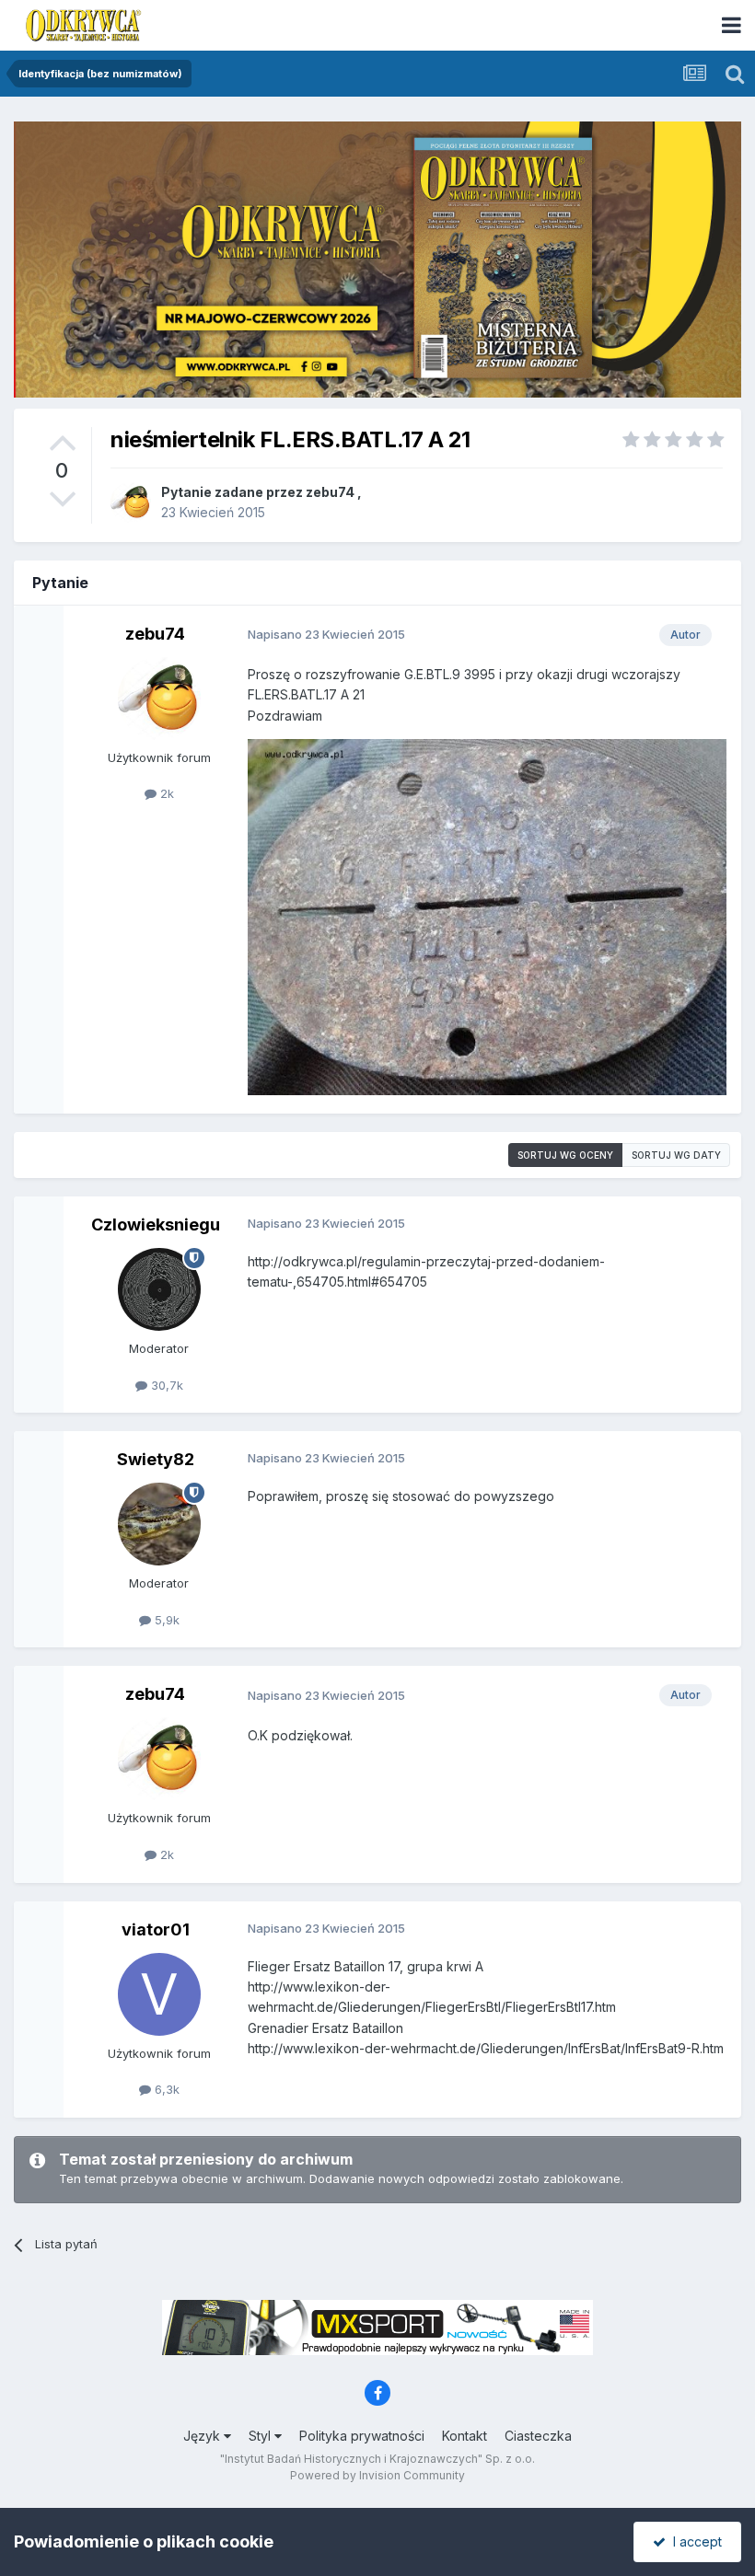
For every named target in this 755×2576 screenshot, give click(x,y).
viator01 (156, 1929)
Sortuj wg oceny (565, 1155)
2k (165, 793)
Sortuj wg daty (676, 1155)
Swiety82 (156, 1459)
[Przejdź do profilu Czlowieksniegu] (159, 1289)
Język (203, 2436)
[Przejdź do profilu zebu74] (131, 502)
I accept (694, 2541)
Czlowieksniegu (156, 1224)
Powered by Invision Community (377, 2475)
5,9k (165, 1620)
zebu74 (330, 492)
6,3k (165, 2089)
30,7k (165, 1385)
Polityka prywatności (362, 2436)
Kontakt (465, 2436)
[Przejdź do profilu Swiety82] (159, 1524)
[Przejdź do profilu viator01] (159, 1994)
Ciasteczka (538, 2436)
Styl (261, 2436)
